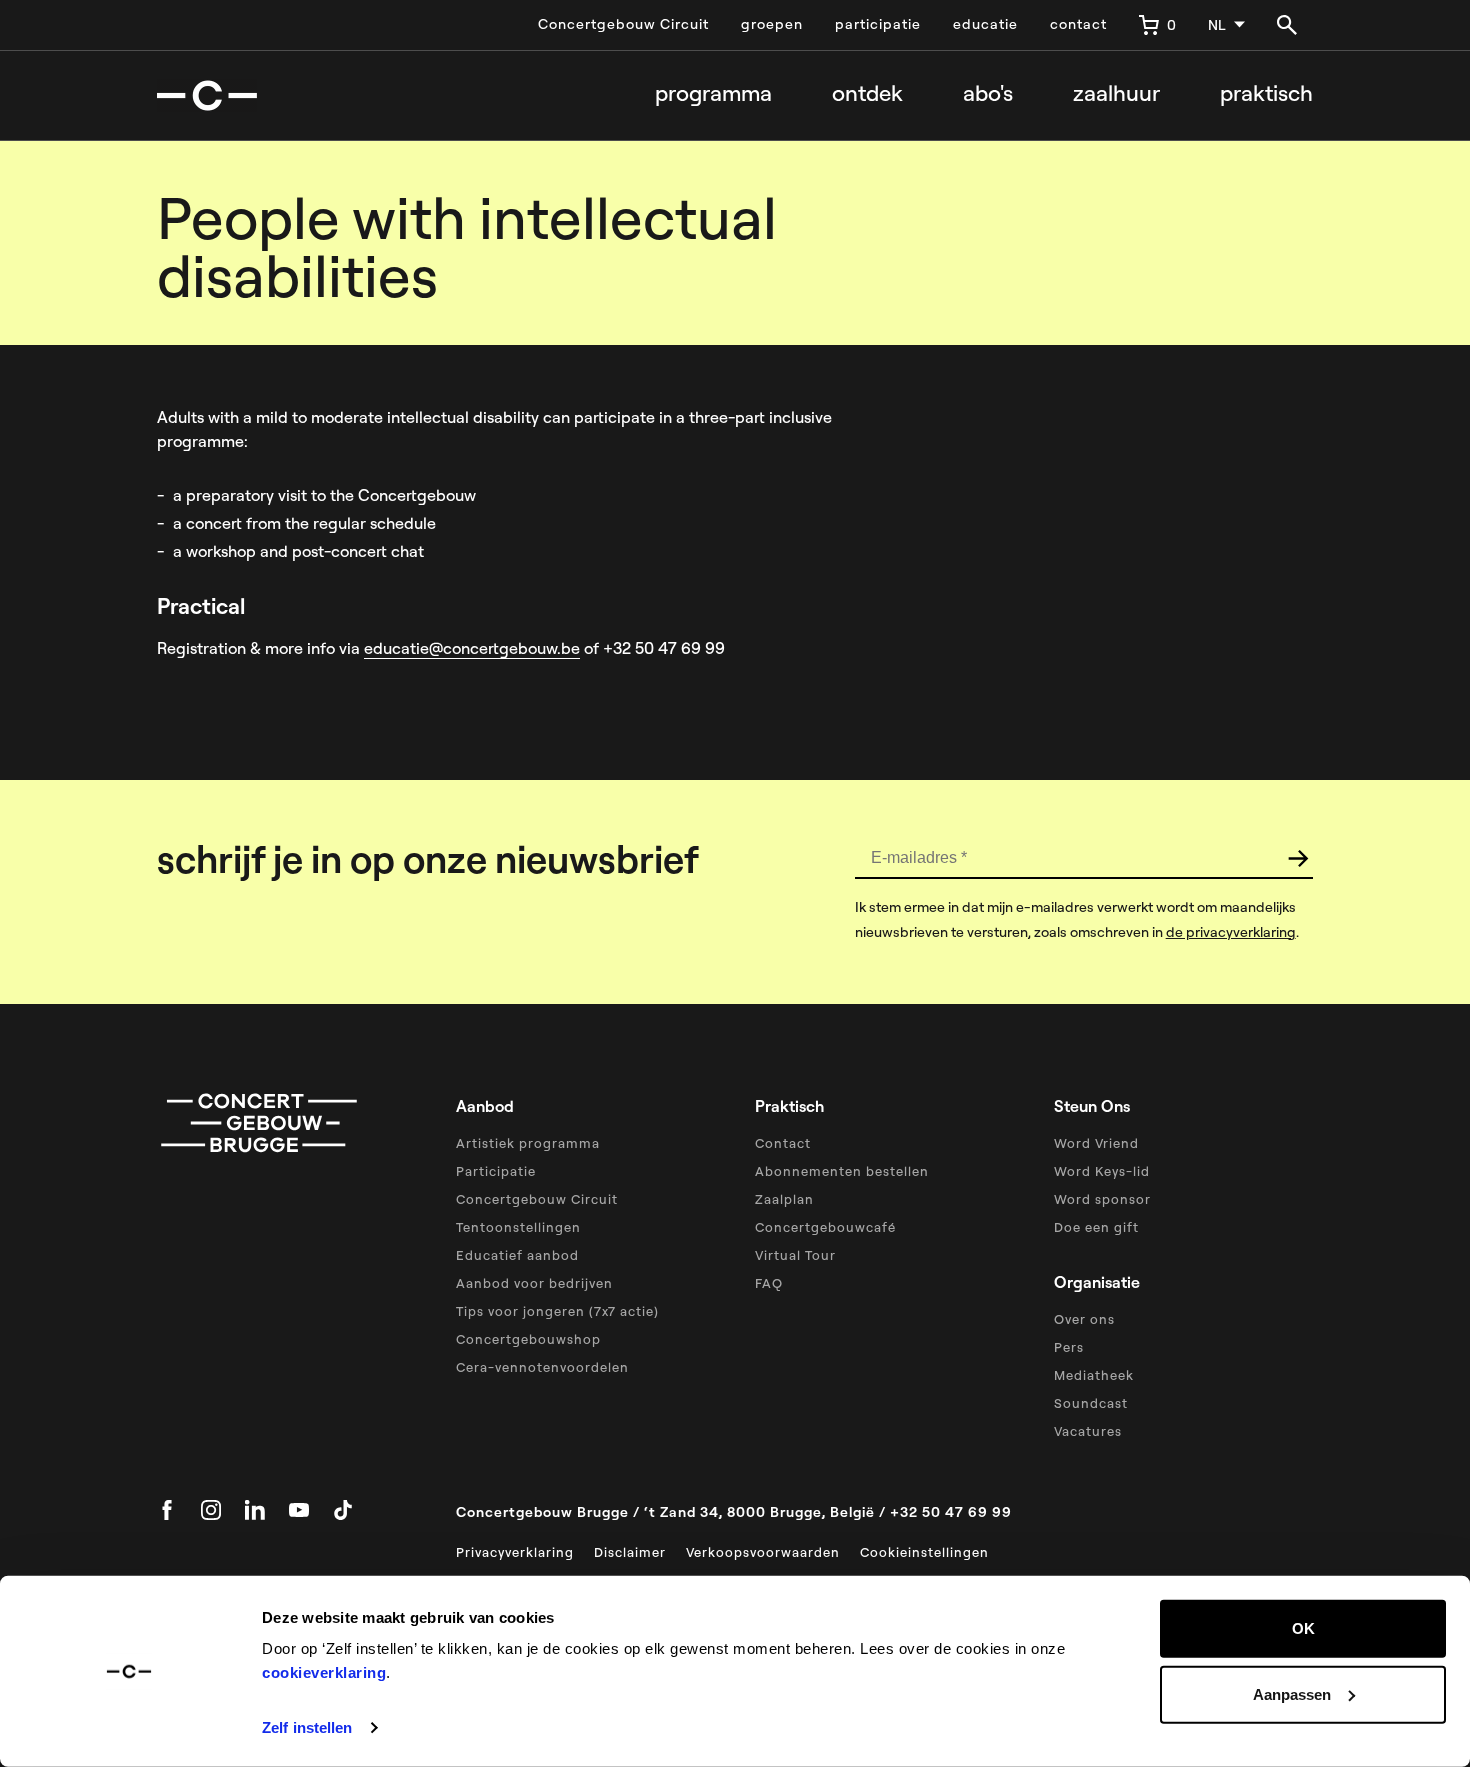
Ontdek (867, 93)
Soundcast (1091, 1403)
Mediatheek (1094, 1375)
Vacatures (1088, 1431)
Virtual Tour (795, 1255)
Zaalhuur (1116, 93)
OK (1303, 1628)
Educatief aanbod (517, 1255)
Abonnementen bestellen (842, 1171)
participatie (878, 24)
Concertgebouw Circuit (623, 24)
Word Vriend (1096, 1143)
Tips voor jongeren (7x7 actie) (557, 1311)
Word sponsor (1102, 1199)
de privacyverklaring (1231, 932)
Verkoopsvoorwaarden (763, 1552)
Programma (713, 93)
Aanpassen (1292, 1693)
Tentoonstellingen (518, 1227)
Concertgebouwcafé (825, 1227)
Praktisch (1266, 93)
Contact (783, 1143)
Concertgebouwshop (528, 1339)
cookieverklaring (324, 1672)
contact (1078, 24)
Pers (1069, 1347)
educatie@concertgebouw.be (472, 648)
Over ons (1084, 1319)
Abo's (988, 93)
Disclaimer (630, 1552)
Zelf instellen (307, 1727)
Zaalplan (784, 1199)
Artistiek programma (528, 1143)
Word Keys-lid (1102, 1171)
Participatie (496, 1171)
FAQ (769, 1283)
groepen (772, 24)
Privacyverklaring (515, 1552)
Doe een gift (1096, 1227)
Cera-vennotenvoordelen (542, 1367)
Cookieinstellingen (924, 1552)
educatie (985, 24)
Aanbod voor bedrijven (534, 1283)
